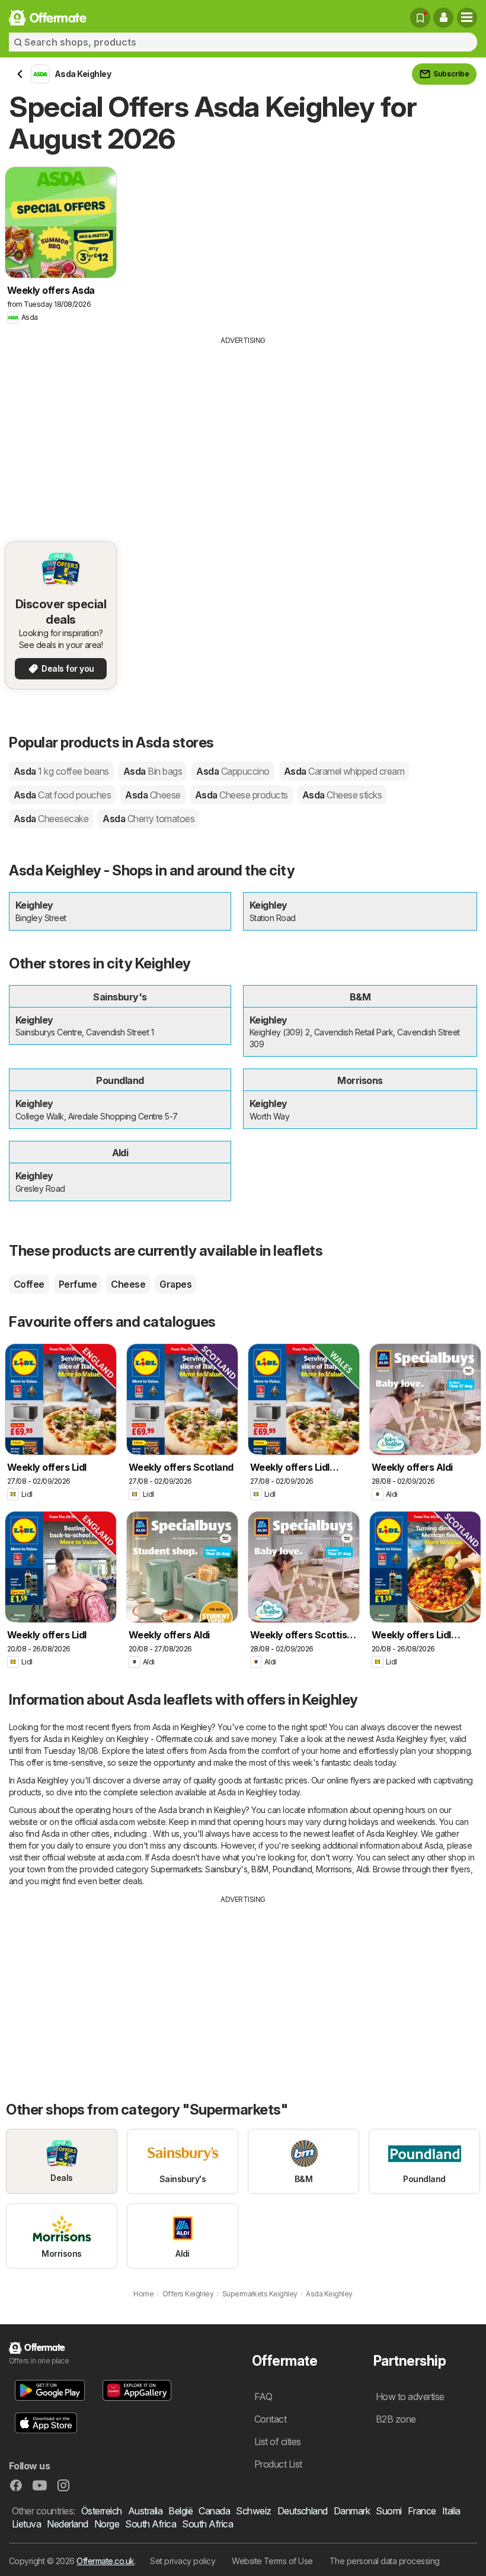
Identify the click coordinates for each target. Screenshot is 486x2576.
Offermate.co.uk (105, 2561)
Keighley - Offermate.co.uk (165, 1739)
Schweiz (253, 2511)
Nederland (67, 2524)
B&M (260, 1869)
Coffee (29, 1284)
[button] (443, 18)
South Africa (151, 2524)
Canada (214, 2511)
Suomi (389, 2511)
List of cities (278, 2442)
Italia (451, 2511)
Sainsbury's (226, 1869)
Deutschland (303, 2511)
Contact (270, 2419)
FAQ (263, 2397)
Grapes (175, 1284)
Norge (107, 2524)
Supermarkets (176, 1869)
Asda (61, 771)
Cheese (128, 1284)
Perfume (78, 1284)
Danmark (352, 2511)
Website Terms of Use (272, 2561)
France (422, 2511)
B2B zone (396, 2419)
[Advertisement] (243, 435)
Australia (145, 2511)
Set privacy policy (183, 2561)
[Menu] (467, 18)
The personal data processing (385, 2561)
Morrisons (334, 1869)
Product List (278, 2464)
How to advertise (410, 2397)
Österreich (102, 2511)
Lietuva (26, 2524)
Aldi (363, 1869)
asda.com (117, 1822)
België (180, 2511)
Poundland (292, 1869)
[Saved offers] (420, 18)
